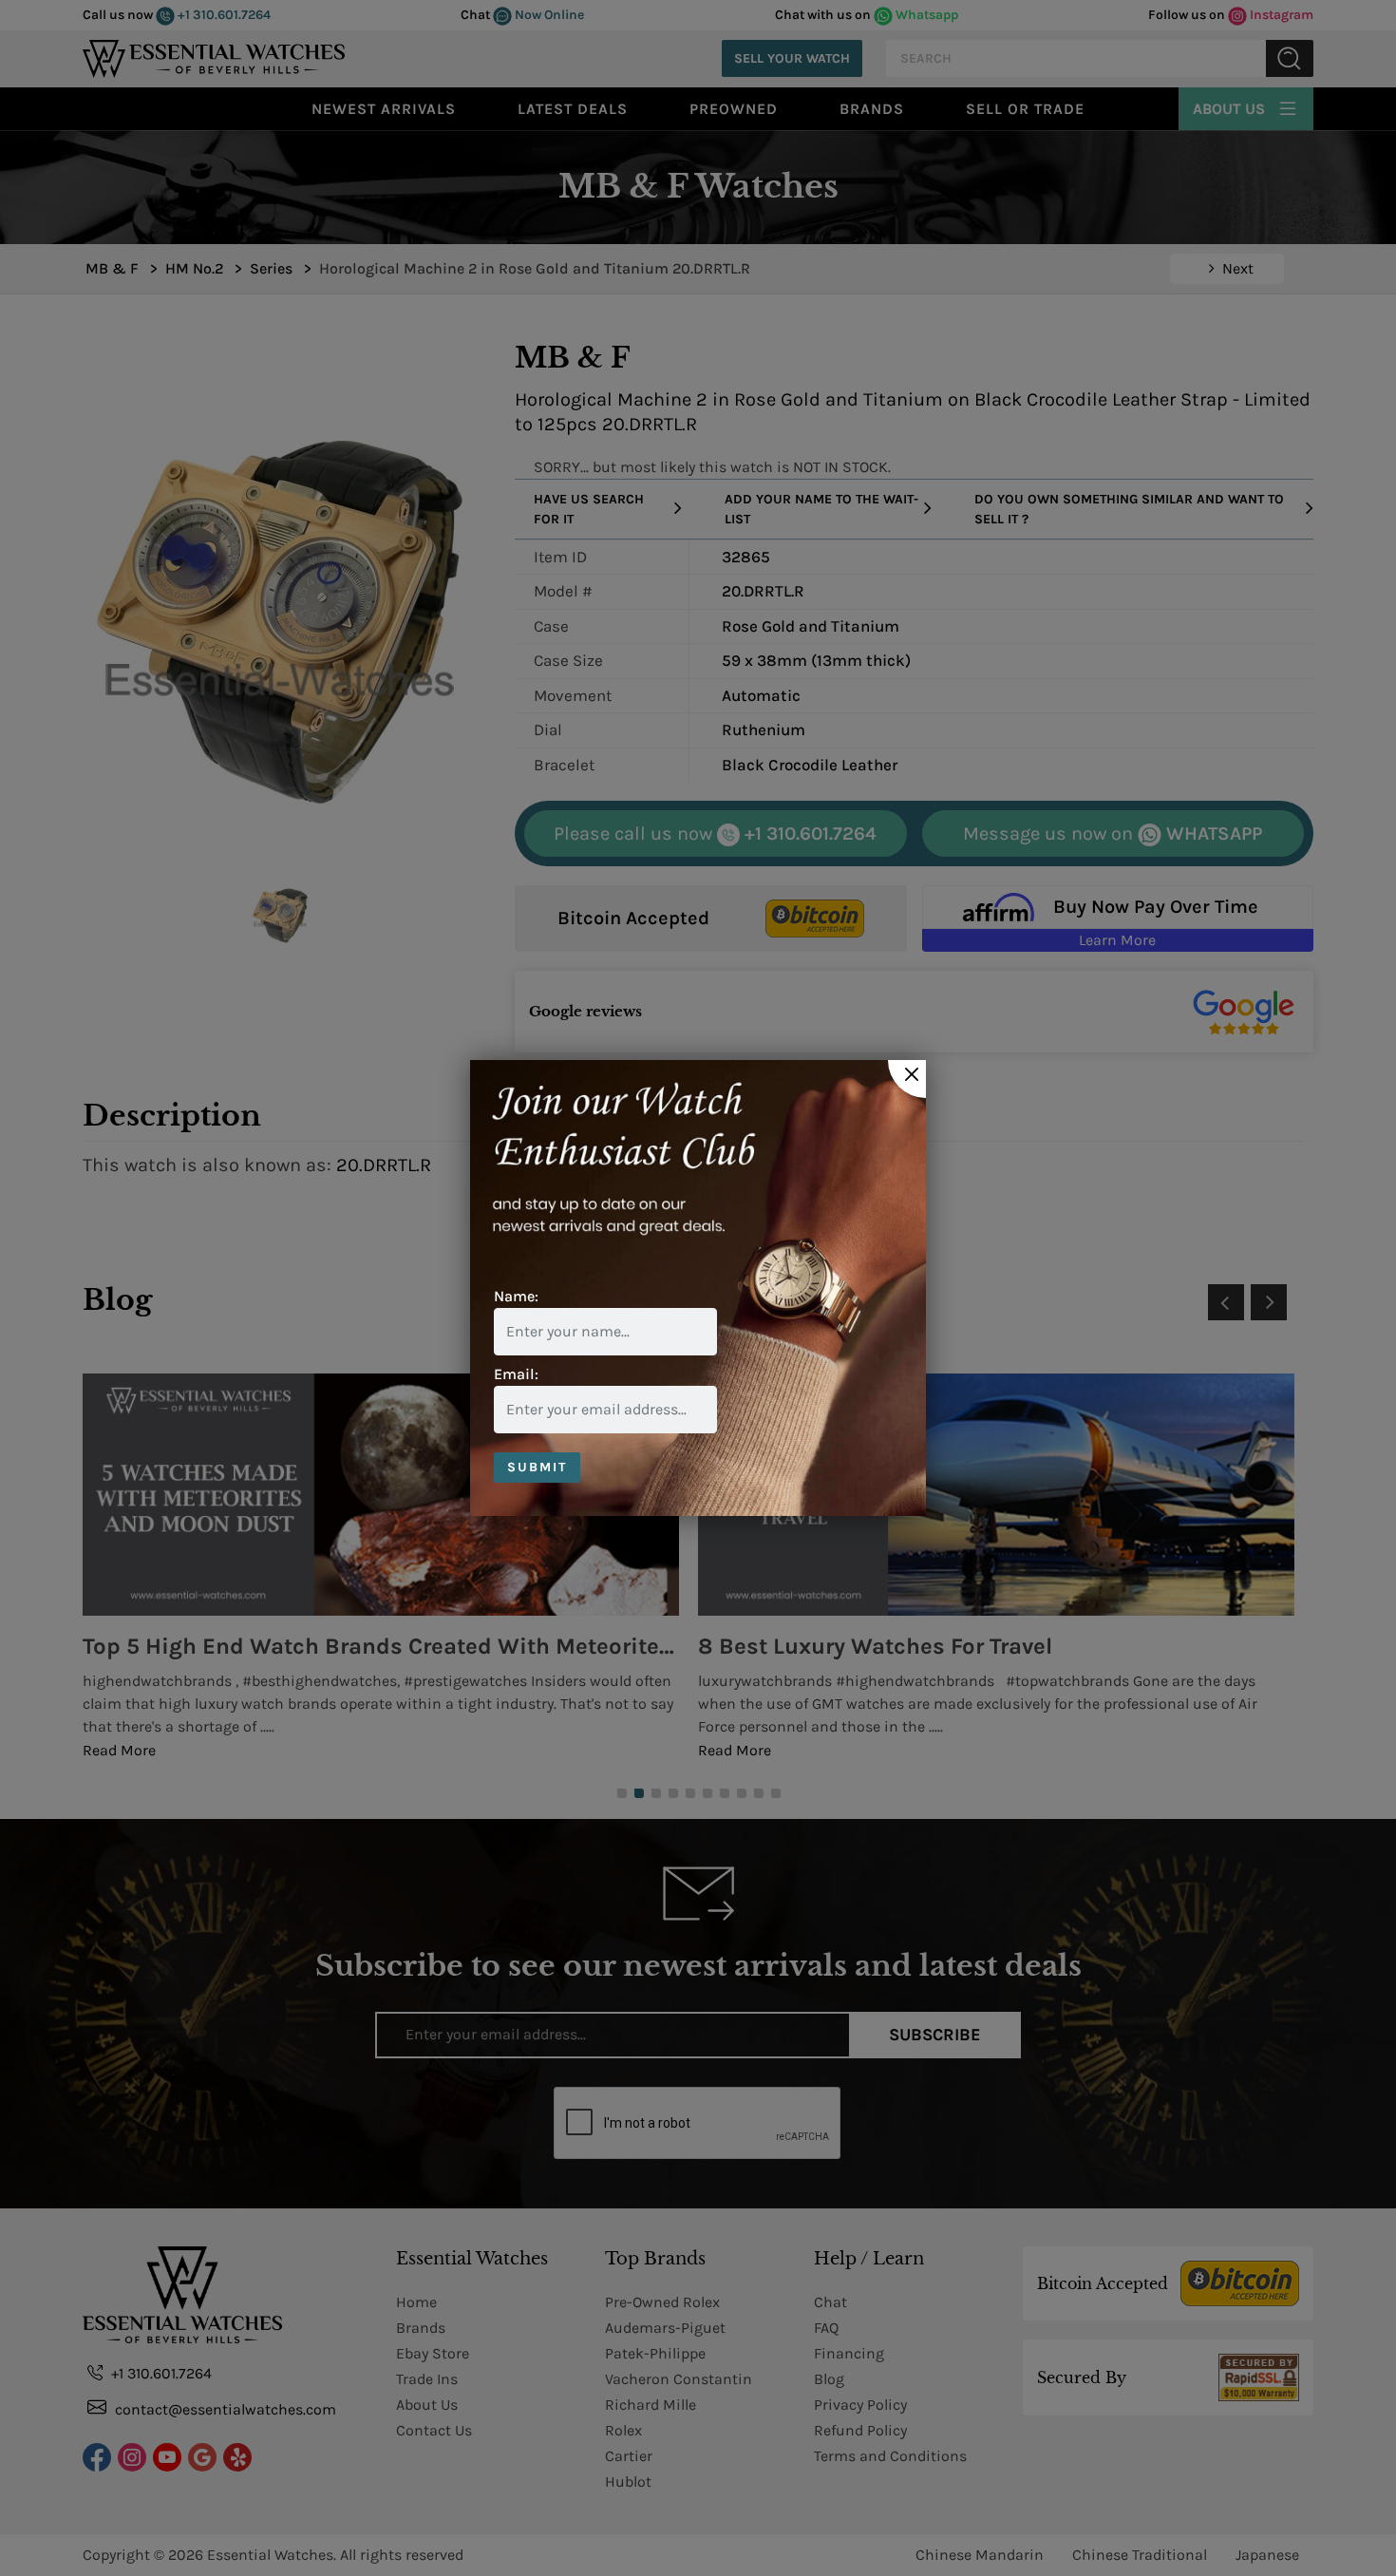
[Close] (907, 1079)
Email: (516, 1374)
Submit (537, 1467)
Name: (516, 1296)
